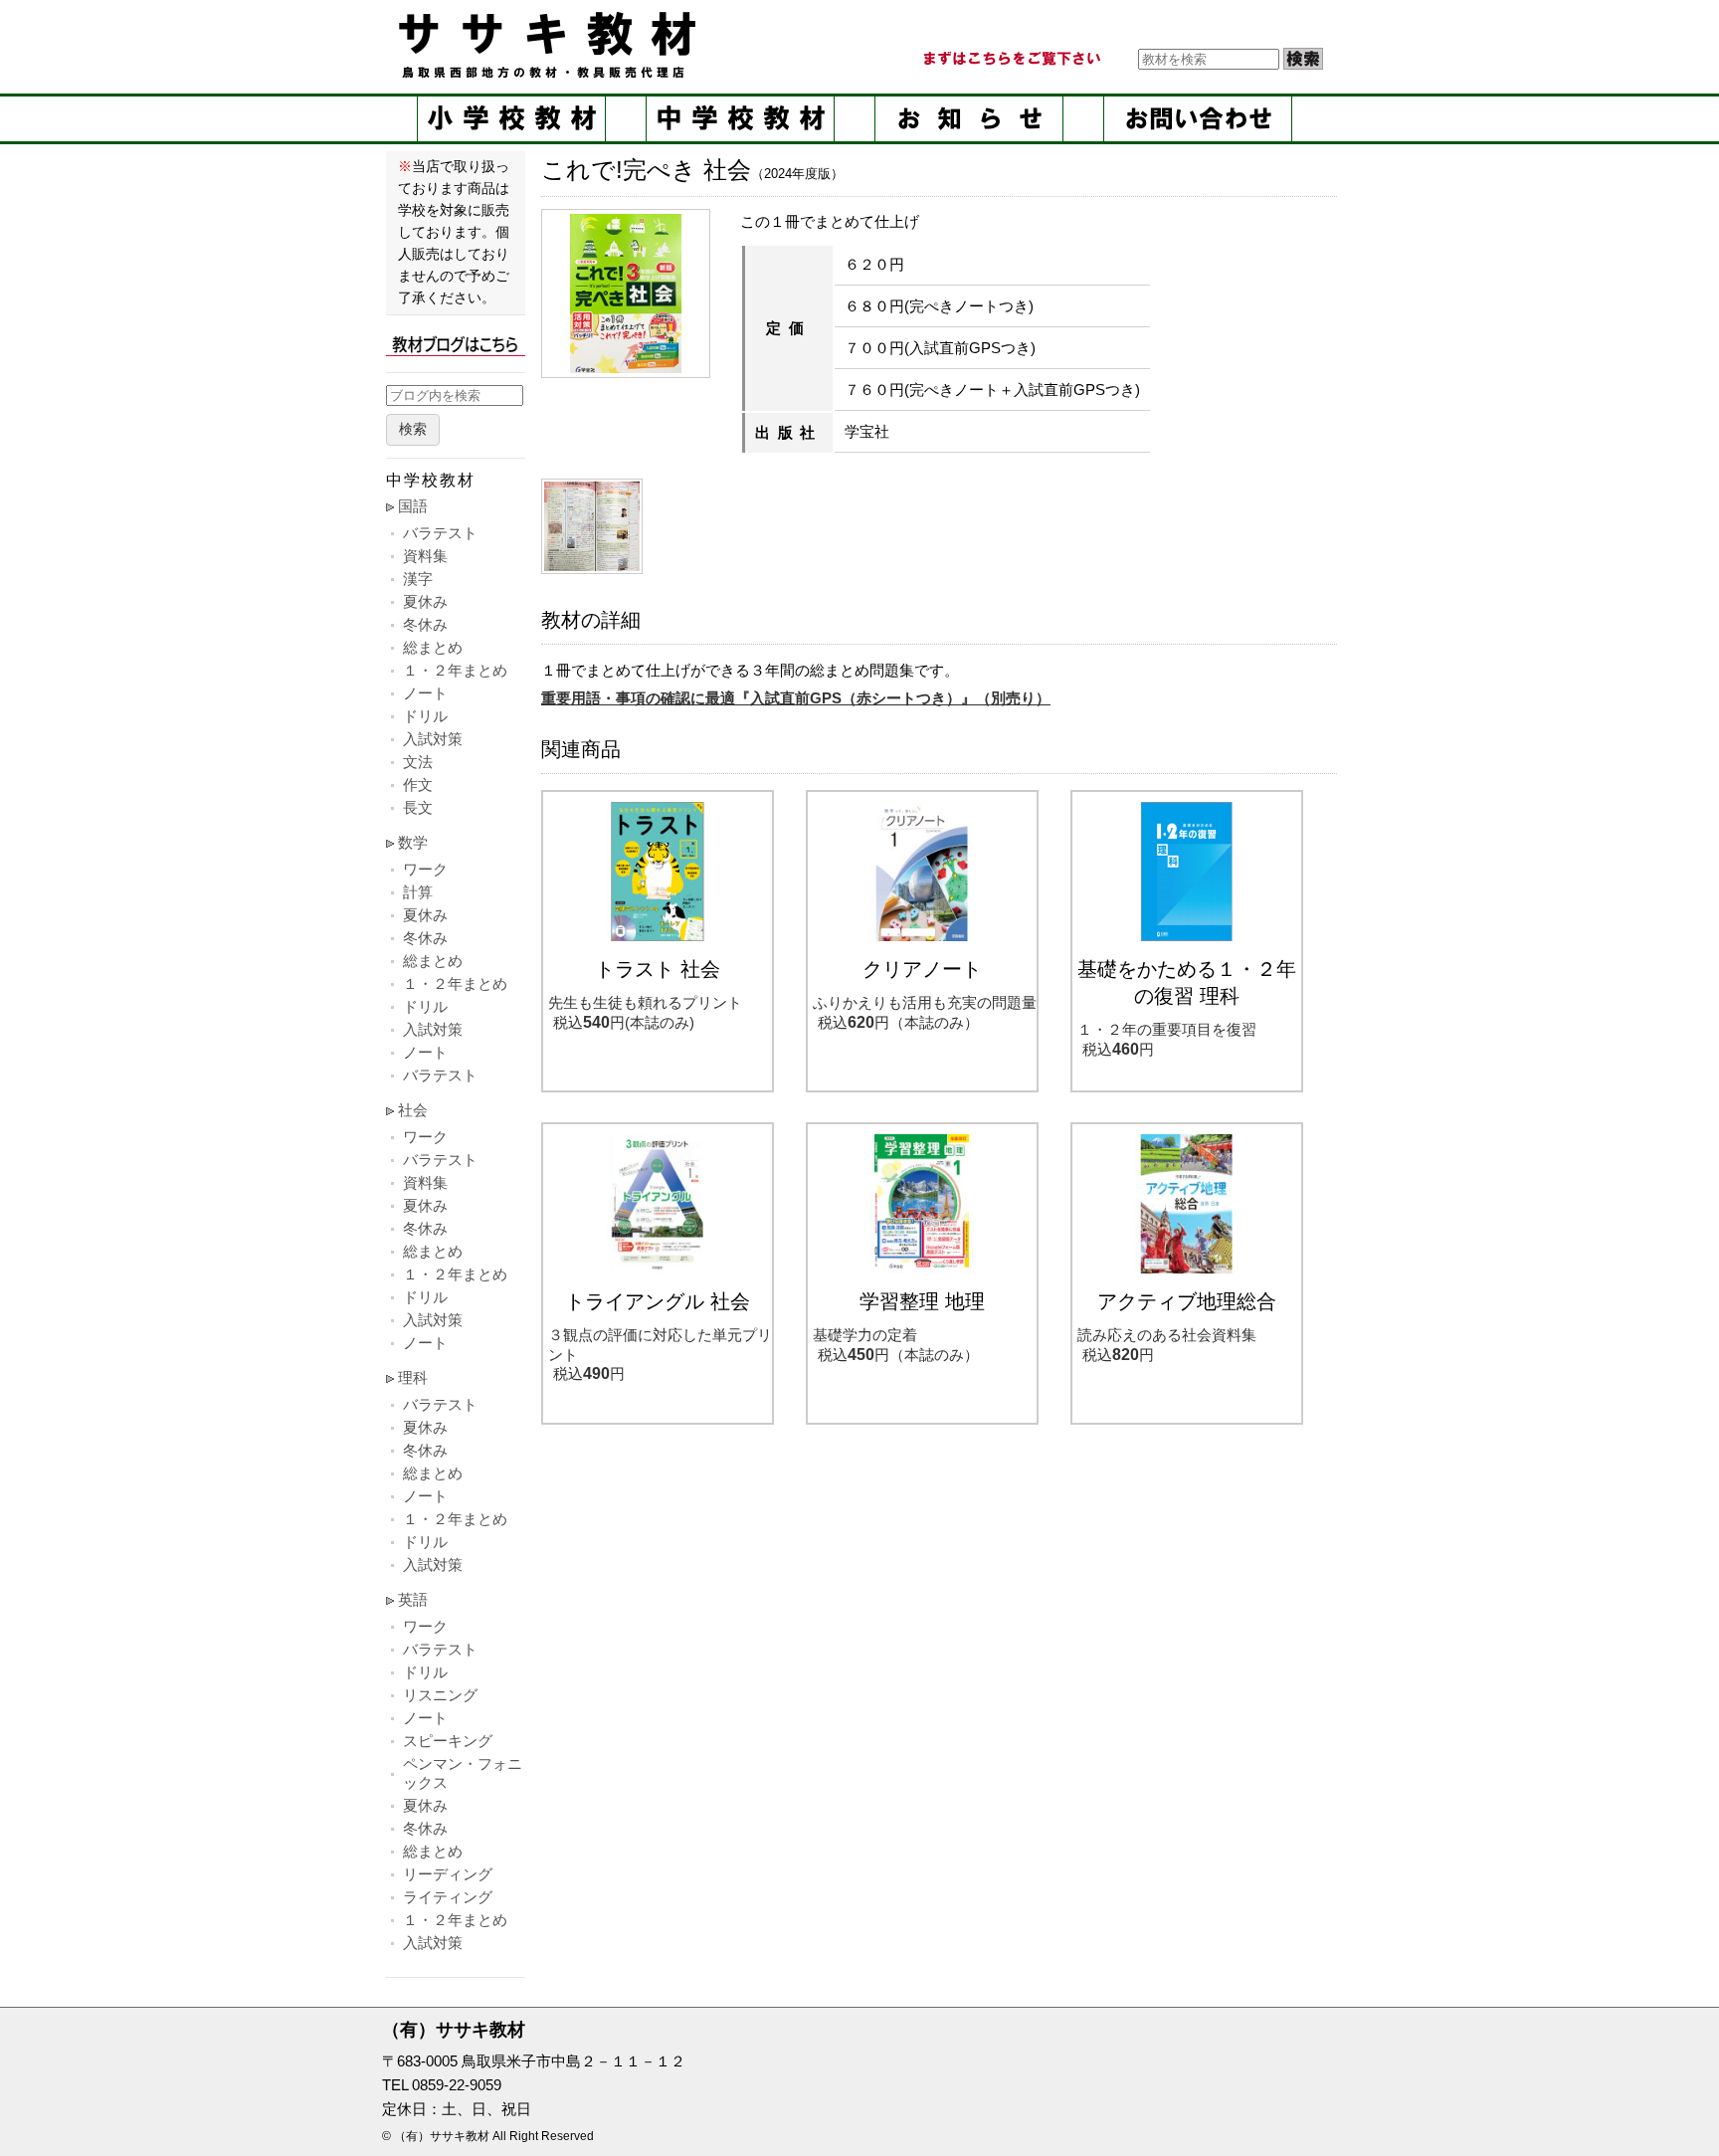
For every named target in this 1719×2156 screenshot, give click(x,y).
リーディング (448, 1874)
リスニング (440, 1695)
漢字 (418, 579)
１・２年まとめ (455, 670)
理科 (413, 1377)
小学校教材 (511, 119)
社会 (413, 1110)
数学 (413, 842)
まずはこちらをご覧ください (1011, 59)
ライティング (448, 1897)
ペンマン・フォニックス (463, 1773)
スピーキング (448, 1741)
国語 (413, 506)
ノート (425, 693)
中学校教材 (740, 119)
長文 (418, 807)
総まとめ (433, 647)
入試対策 (433, 739)
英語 (413, 1599)
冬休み (425, 624)
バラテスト (440, 533)
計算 (418, 892)
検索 (413, 429)
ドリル (425, 716)
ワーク (425, 869)
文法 (418, 762)
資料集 (425, 556)
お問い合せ (1198, 119)
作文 (418, 784)
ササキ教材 (551, 45)
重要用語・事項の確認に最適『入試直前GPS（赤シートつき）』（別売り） (796, 698)
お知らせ (969, 119)
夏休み (425, 601)
